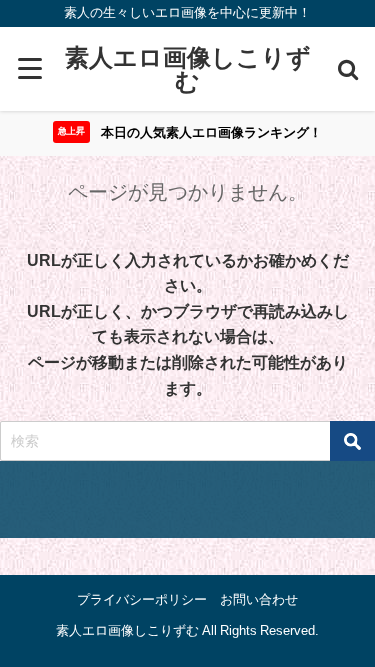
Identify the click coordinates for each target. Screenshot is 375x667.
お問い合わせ (259, 599)
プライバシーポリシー (142, 599)
